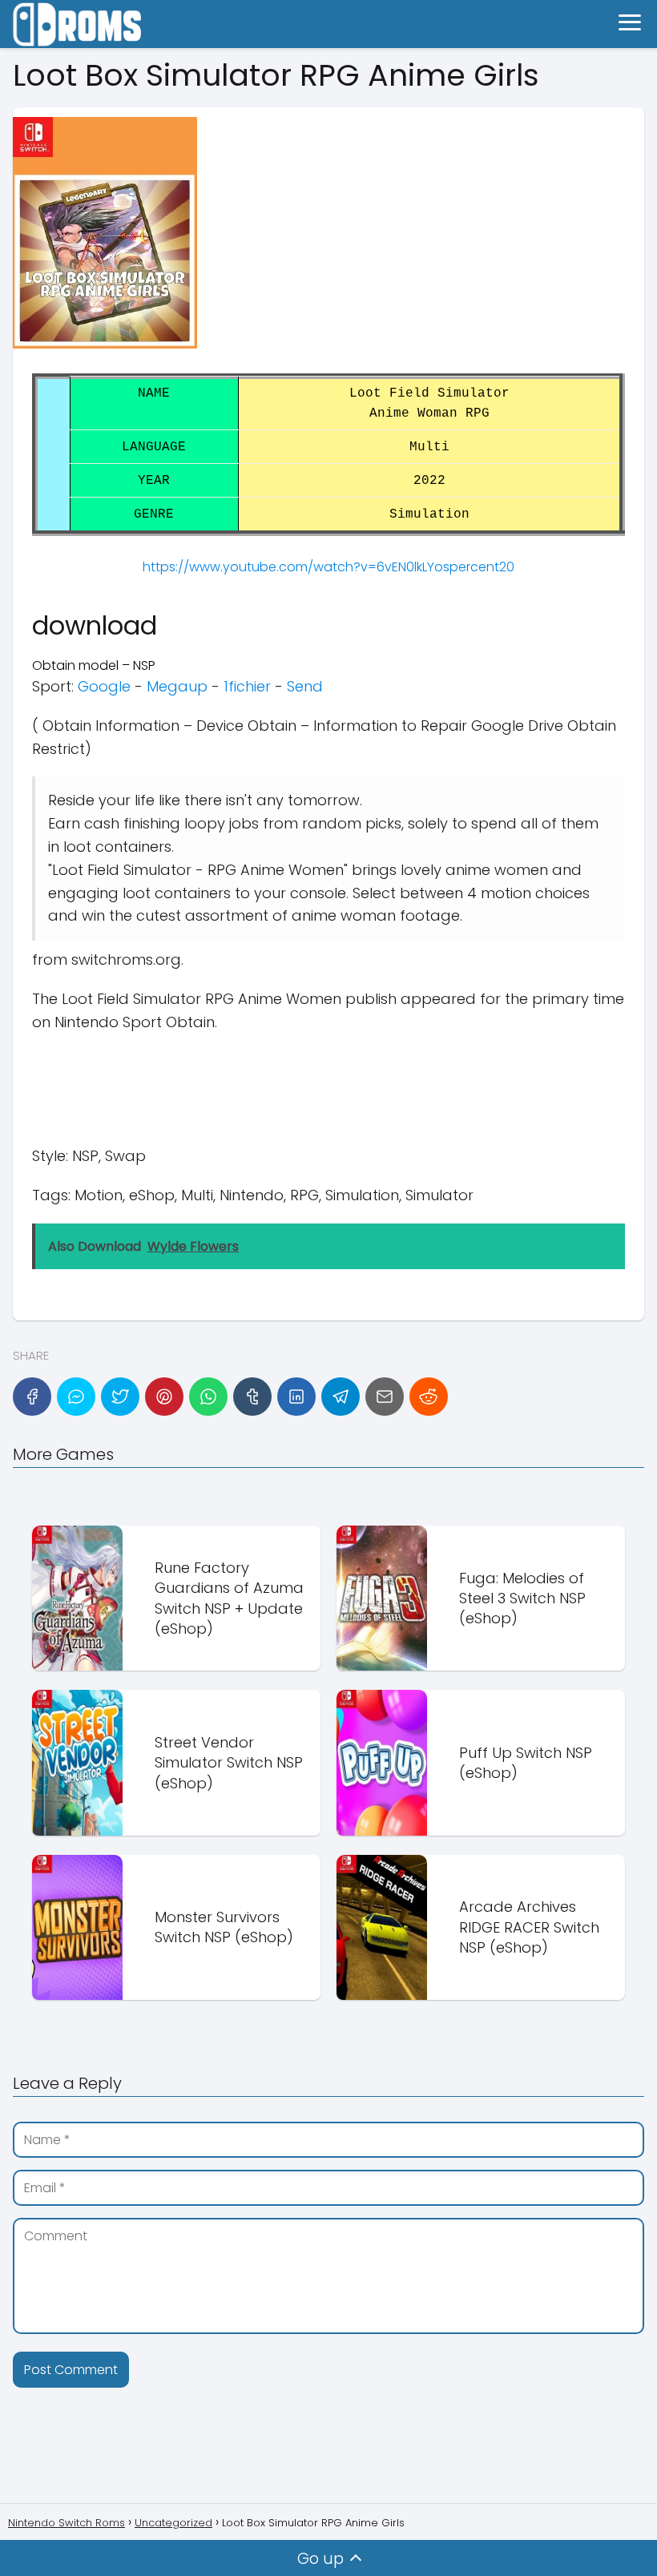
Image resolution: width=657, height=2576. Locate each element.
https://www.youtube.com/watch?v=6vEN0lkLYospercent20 (328, 567)
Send (305, 686)
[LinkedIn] (296, 1397)
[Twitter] (120, 1397)
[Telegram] (341, 1397)
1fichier (247, 686)
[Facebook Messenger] (76, 1397)
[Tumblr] (252, 1397)
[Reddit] (429, 1397)
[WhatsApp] (208, 1397)
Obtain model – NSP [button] (94, 665)
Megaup (177, 686)
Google (104, 686)
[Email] (385, 1397)
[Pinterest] (164, 1397)
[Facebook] (32, 1397)
